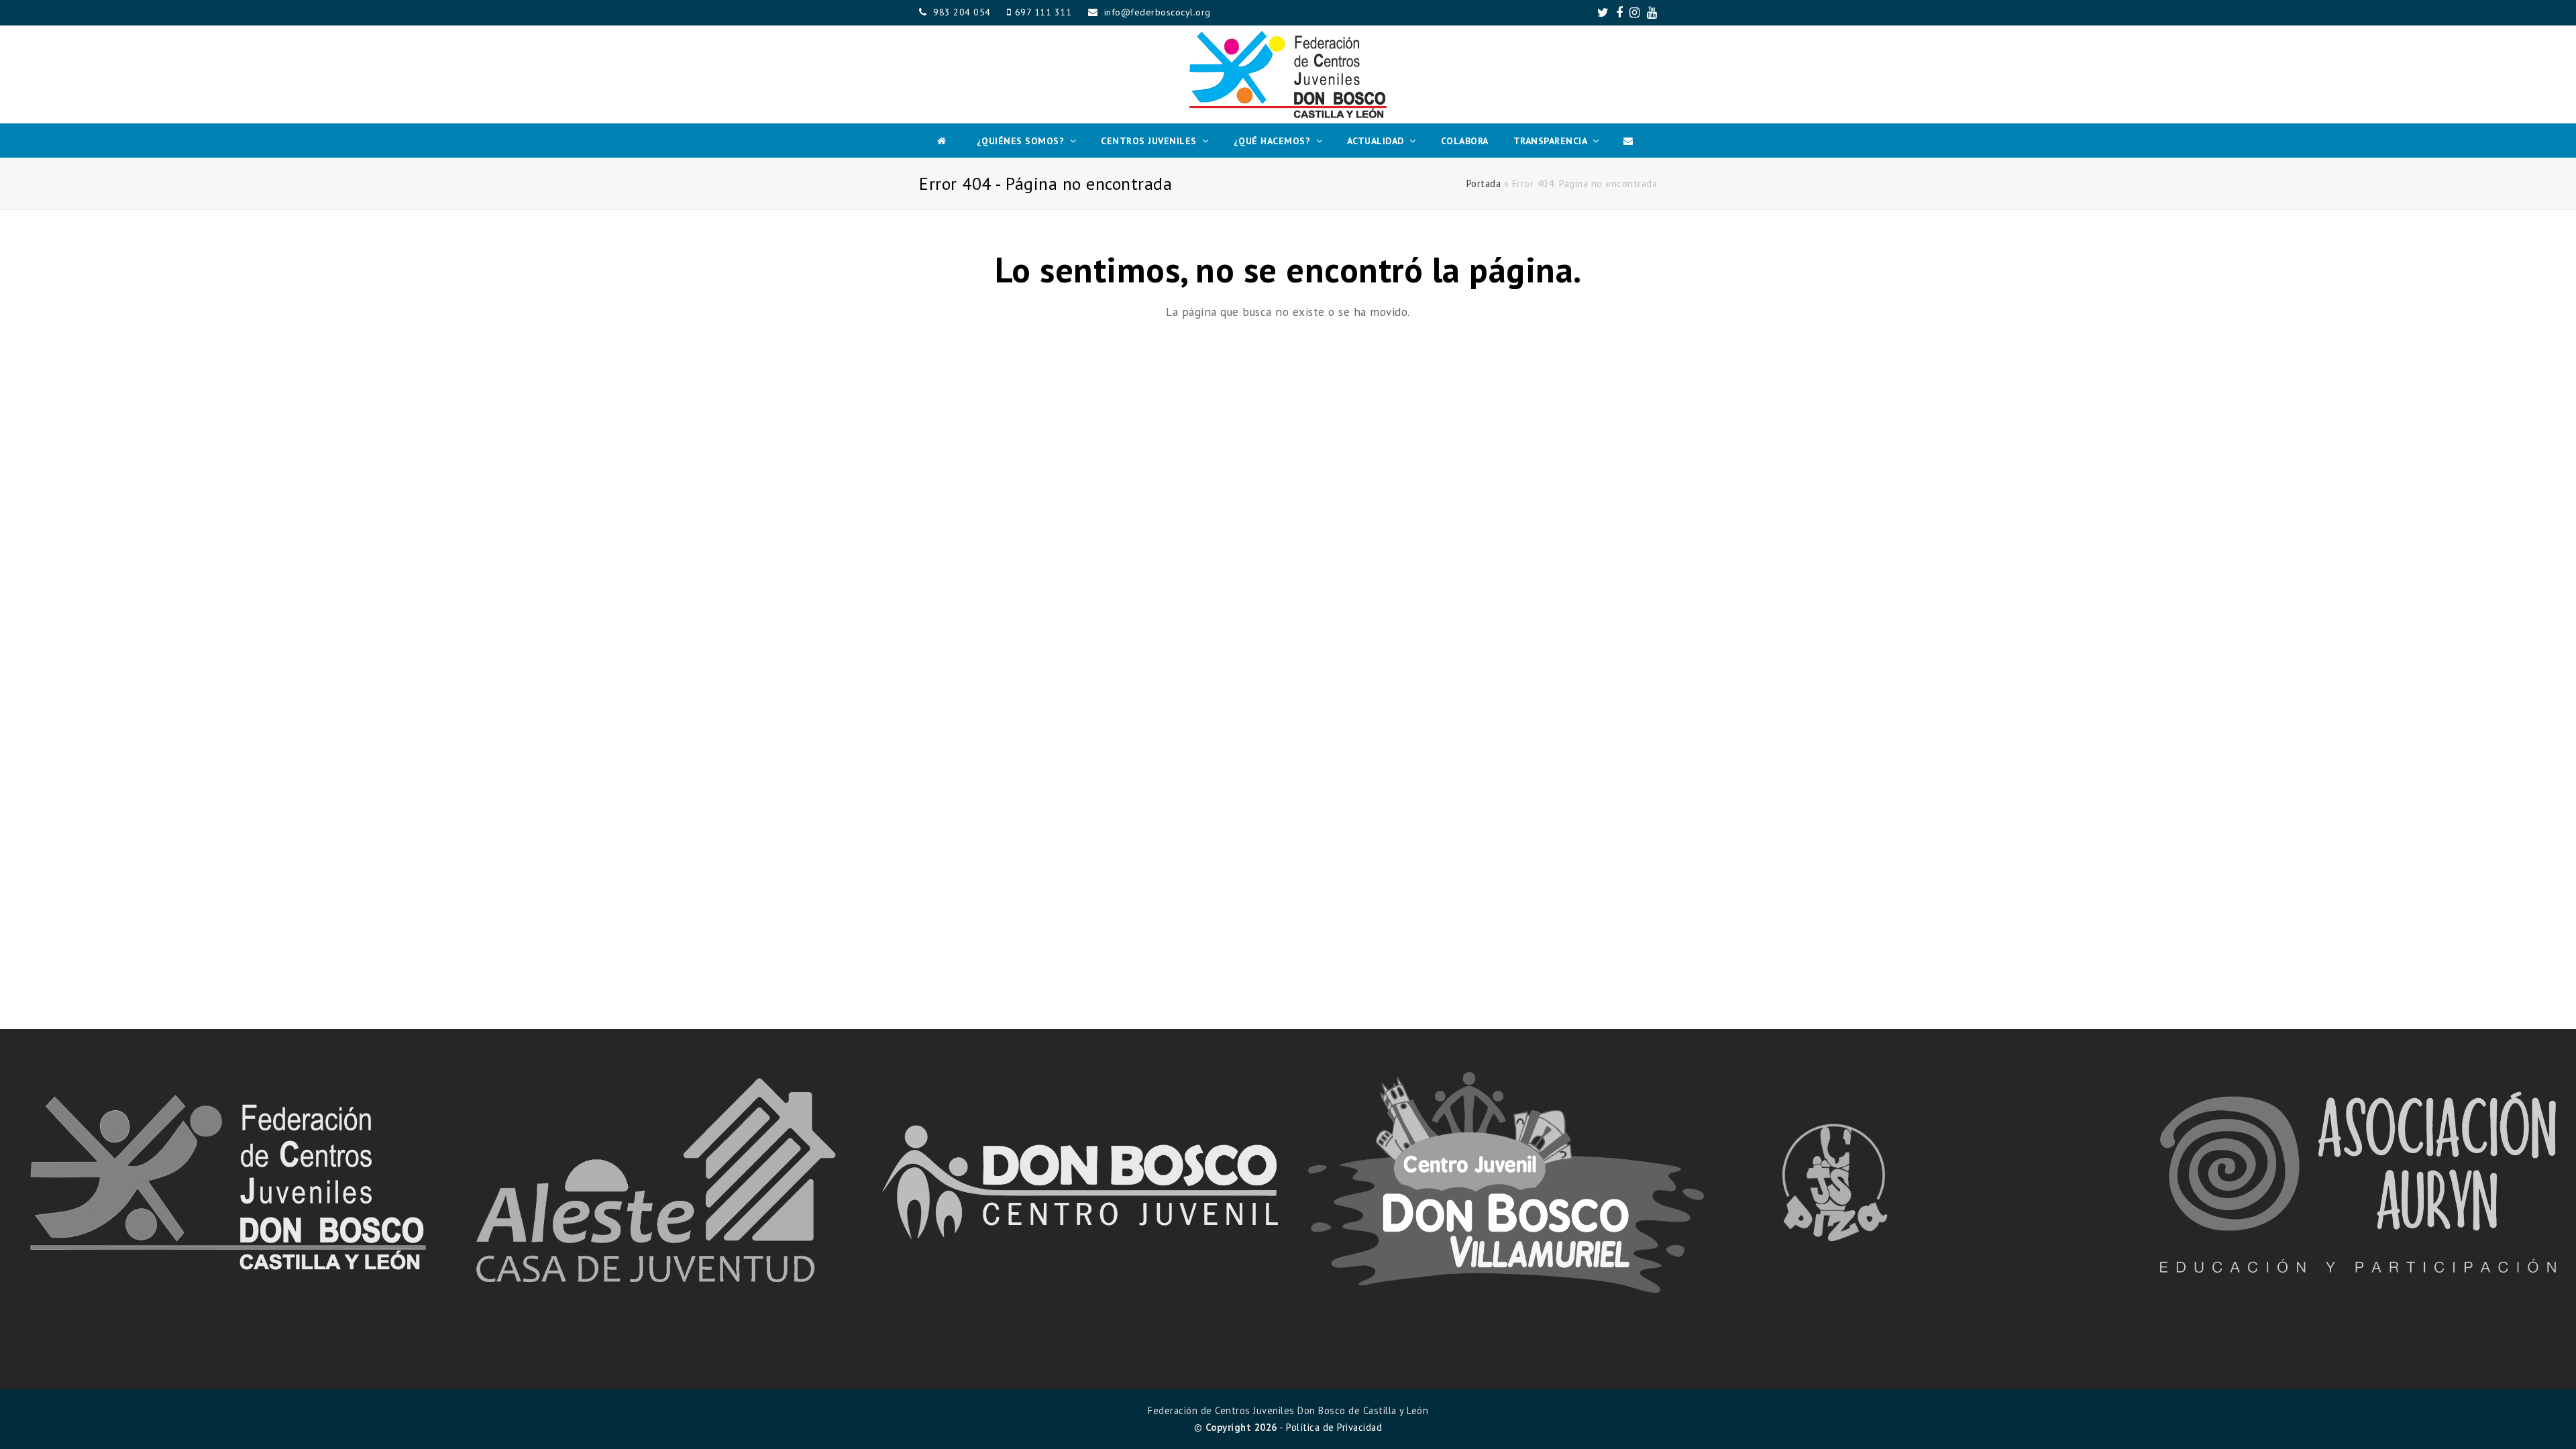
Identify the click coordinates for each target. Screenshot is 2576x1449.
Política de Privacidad (1334, 1427)
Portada (1484, 183)
